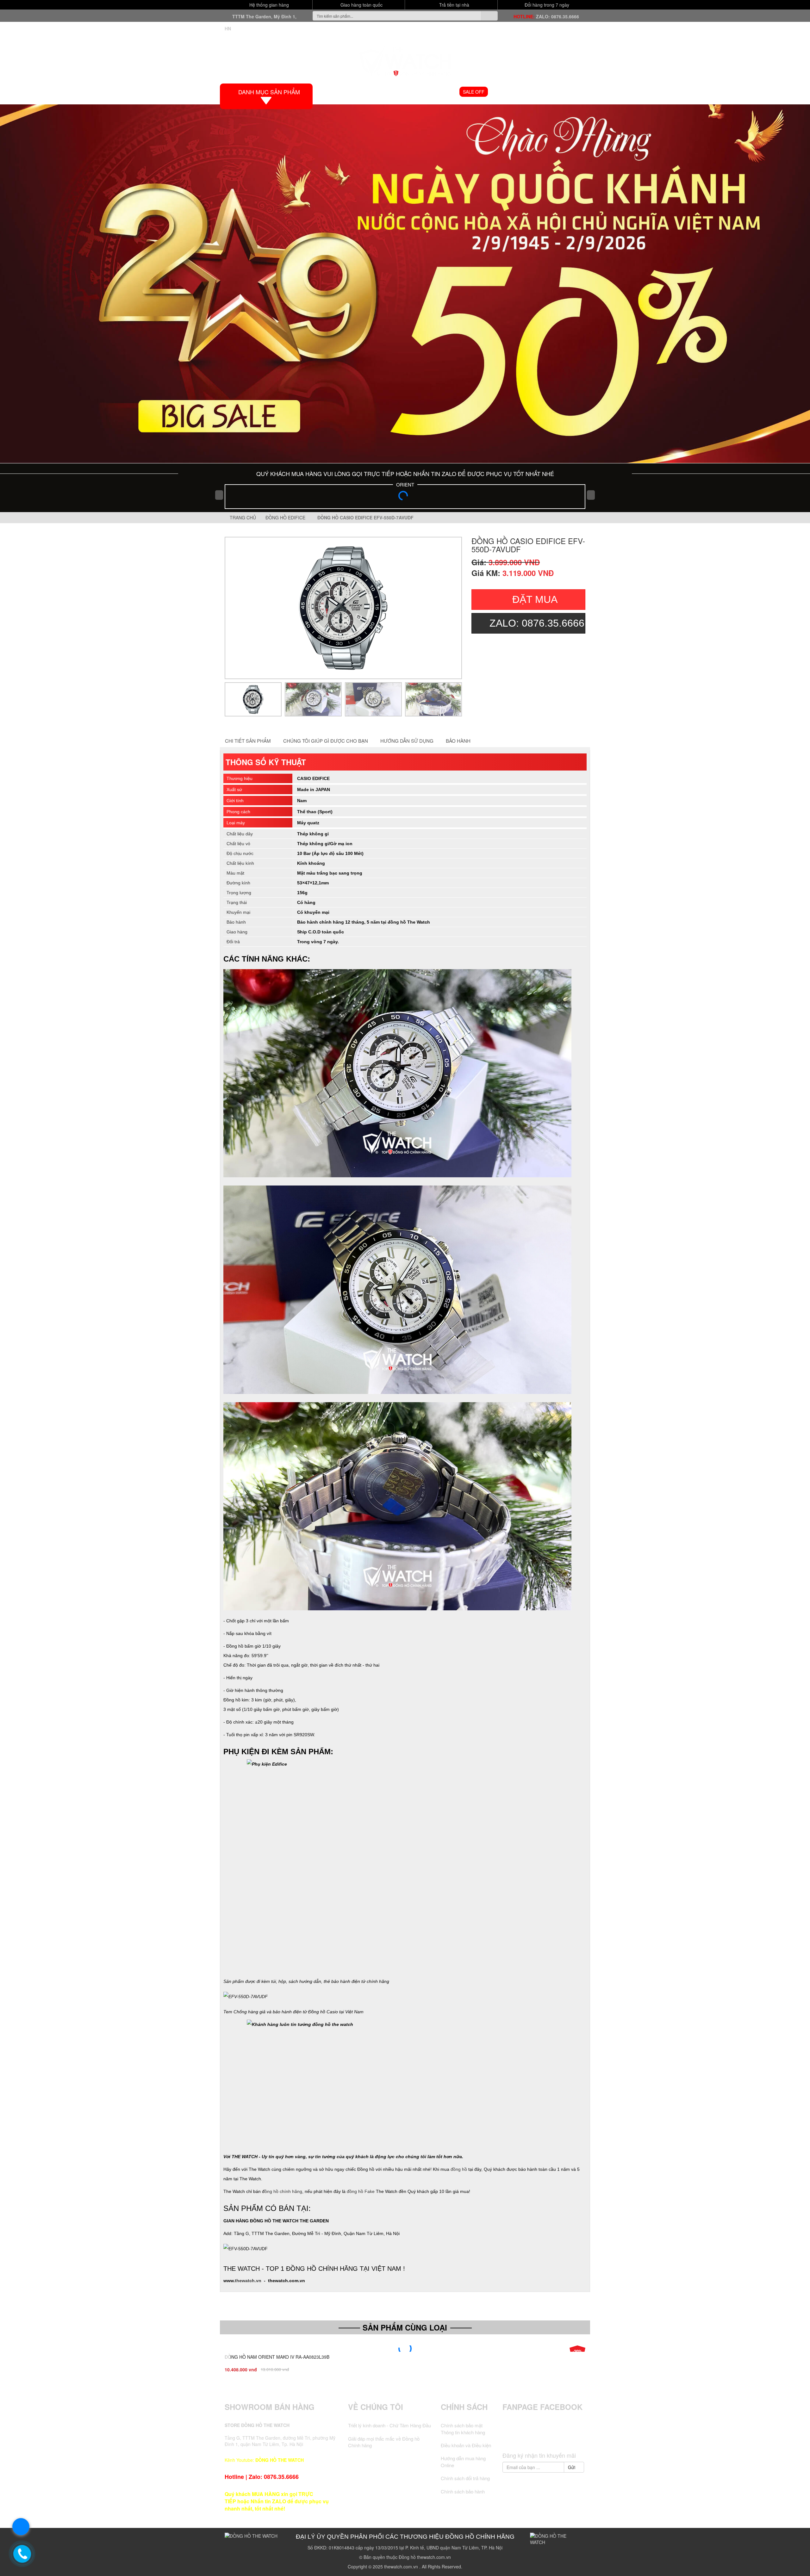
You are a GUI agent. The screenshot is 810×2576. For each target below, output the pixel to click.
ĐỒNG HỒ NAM (399, 92)
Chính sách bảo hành (463, 2491)
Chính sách (464, 2407)
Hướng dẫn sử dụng (407, 741)
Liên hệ (575, 92)
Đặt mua (535, 599)
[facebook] (520, 2437)
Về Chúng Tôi (376, 2407)
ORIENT (405, 484)
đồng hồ (459, 2169)
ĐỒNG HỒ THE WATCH (280, 2460)
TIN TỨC (548, 92)
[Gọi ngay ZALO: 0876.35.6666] (22, 2554)
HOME (334, 92)
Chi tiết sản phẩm (248, 741)
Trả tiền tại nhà (454, 5)
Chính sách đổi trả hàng (465, 2478)
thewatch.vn (248, 2281)
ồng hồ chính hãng (283, 2191)
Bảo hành (458, 741)
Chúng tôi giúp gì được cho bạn (326, 741)
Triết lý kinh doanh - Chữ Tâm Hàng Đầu (389, 2425)
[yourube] (568, 2437)
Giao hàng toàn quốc (361, 5)
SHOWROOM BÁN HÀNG (270, 2407)
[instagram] (556, 2437)
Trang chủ (242, 517)
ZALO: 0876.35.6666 (558, 16)
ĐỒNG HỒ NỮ (439, 92)
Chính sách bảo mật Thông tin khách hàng (463, 2429)
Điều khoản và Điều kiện (466, 2445)
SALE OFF (474, 92)
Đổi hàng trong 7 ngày (546, 5)
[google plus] (544, 2437)
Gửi (572, 2467)
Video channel (512, 92)
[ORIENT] (405, 498)
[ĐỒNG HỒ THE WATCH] (405, 59)
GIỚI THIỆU (362, 92)
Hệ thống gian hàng (268, 5)
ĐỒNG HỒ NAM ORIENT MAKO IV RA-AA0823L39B (277, 2357)
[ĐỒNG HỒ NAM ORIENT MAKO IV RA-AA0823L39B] (405, 2349)
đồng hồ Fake (361, 2191)
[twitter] (532, 2437)
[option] (343, 608)
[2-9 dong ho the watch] (405, 284)
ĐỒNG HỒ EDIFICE (287, 517)
